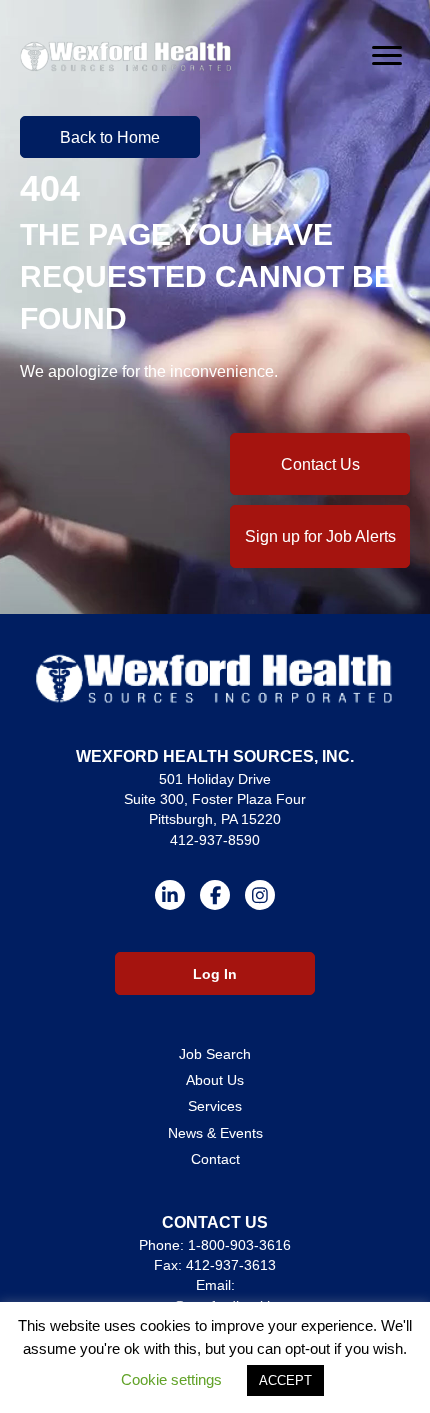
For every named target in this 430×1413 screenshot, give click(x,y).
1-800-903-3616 (239, 1245)
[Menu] (387, 56)
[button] (110, 137)
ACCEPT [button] (285, 1380)
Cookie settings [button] (171, 1379)
